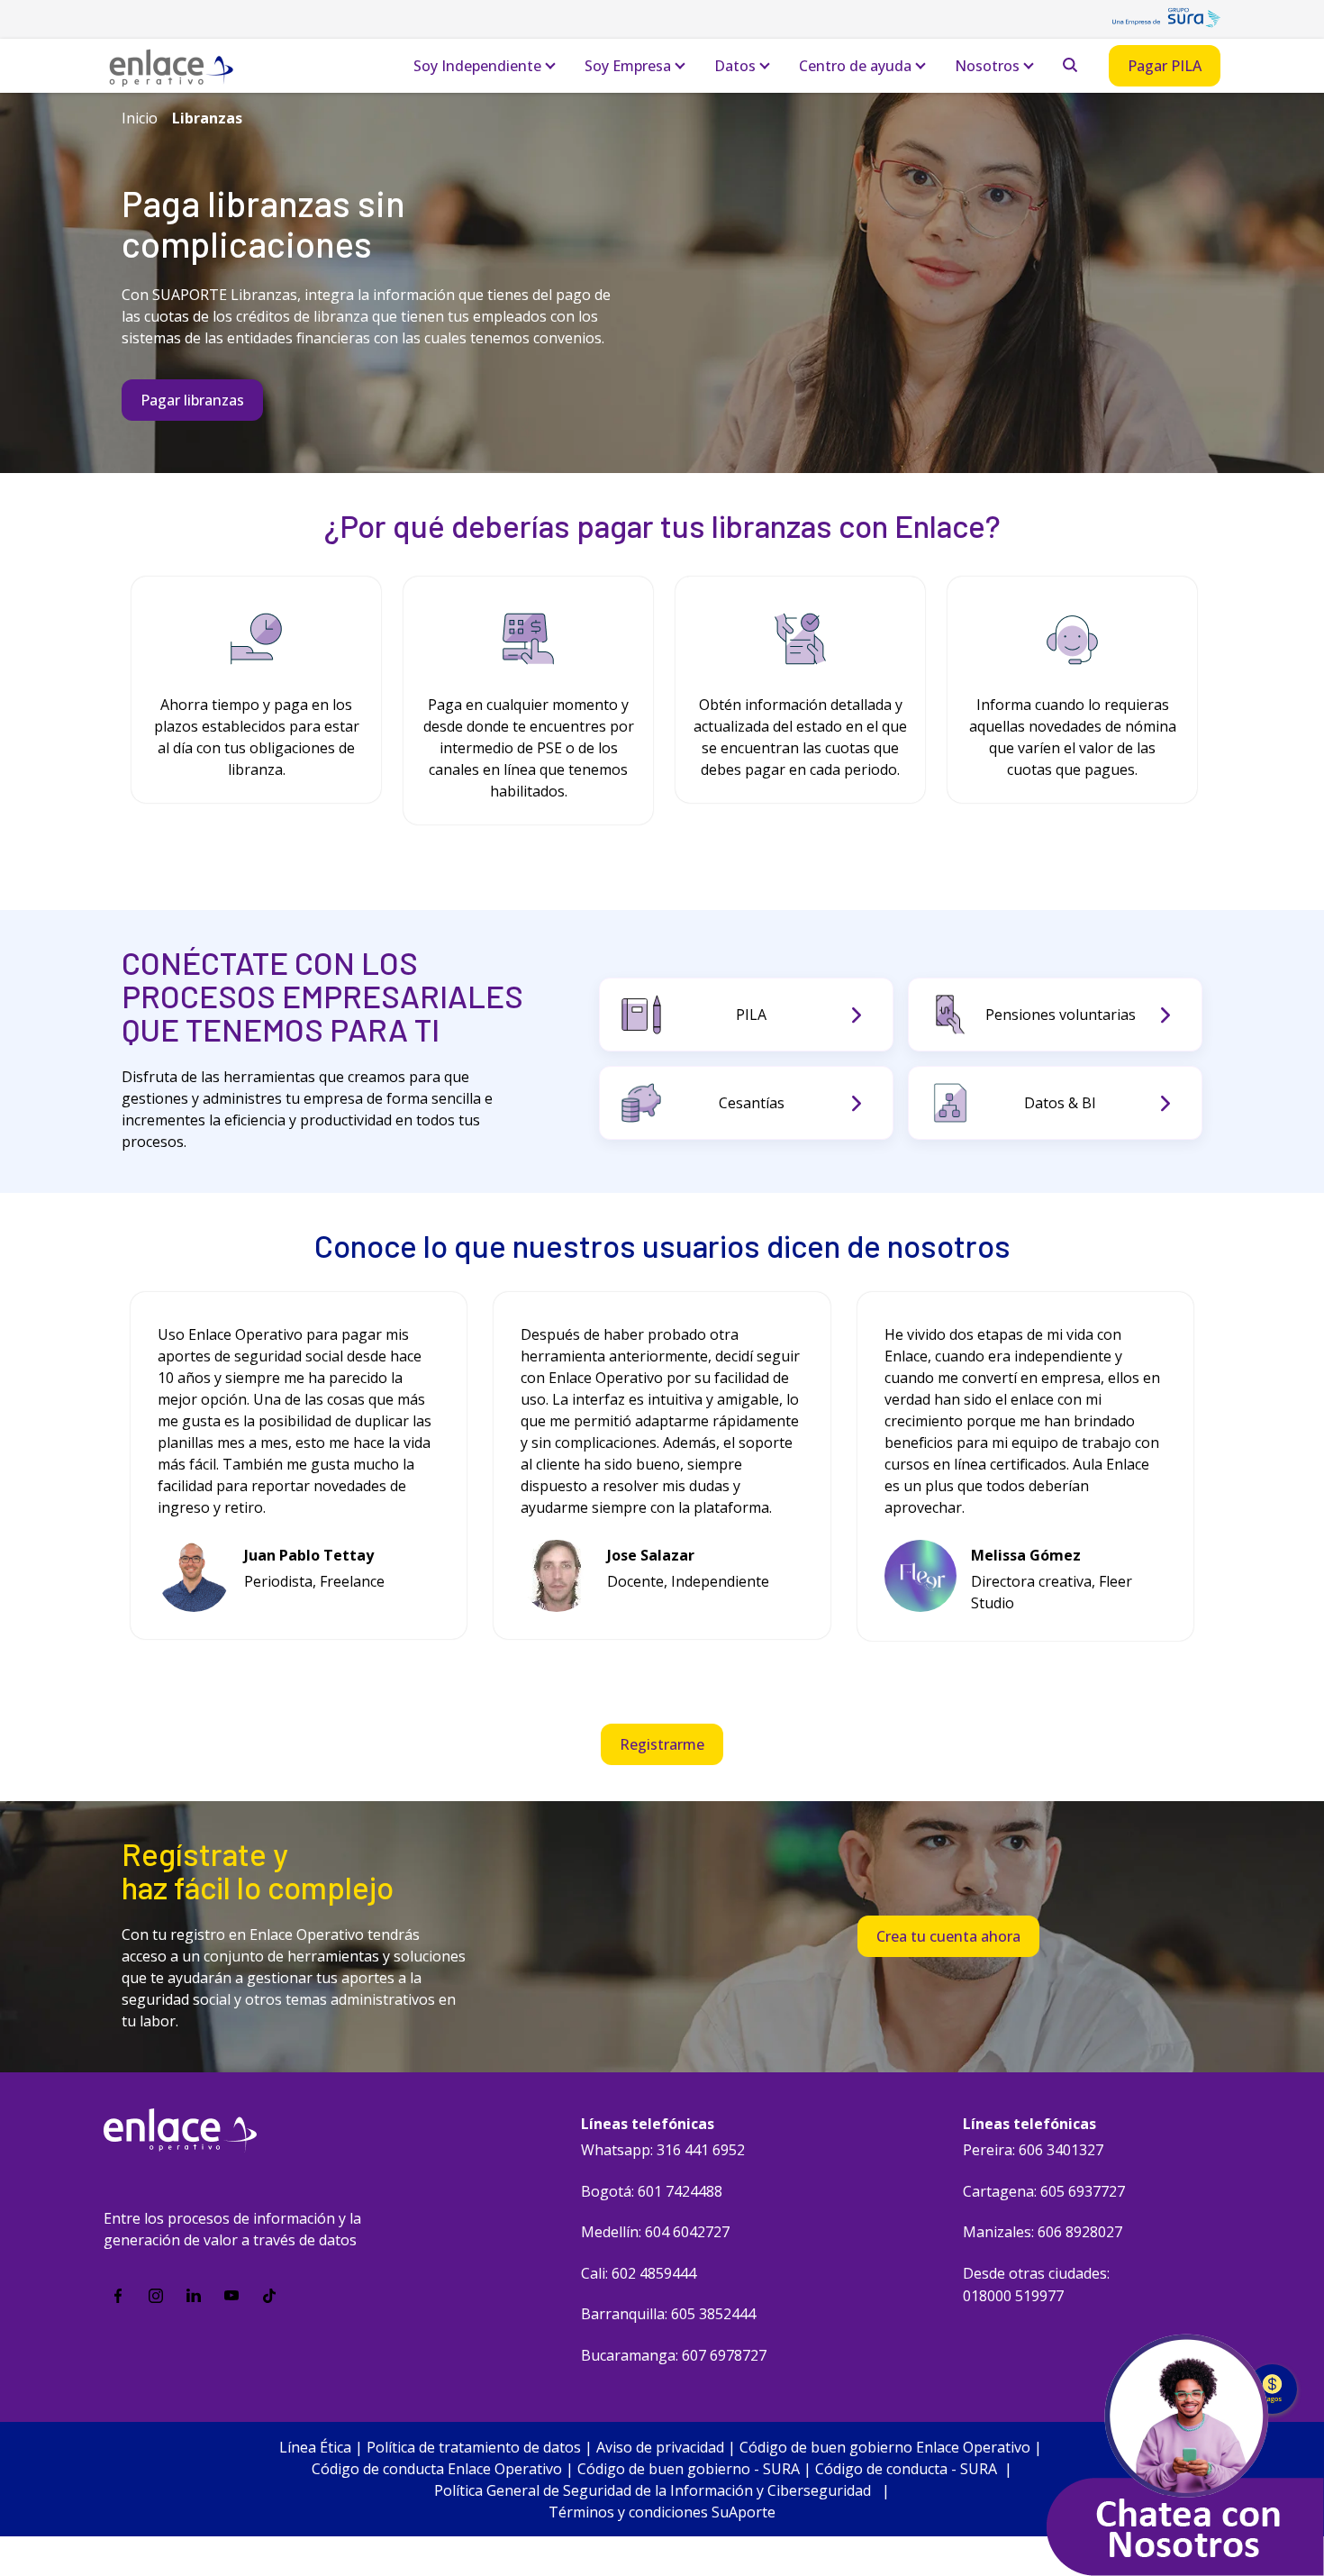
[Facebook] (118, 2296)
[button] (1224, 691)
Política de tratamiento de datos (474, 2447)
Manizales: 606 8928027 (1043, 2232)
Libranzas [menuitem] (207, 118)
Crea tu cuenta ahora (948, 1936)
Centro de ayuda (855, 66)
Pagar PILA (1165, 66)
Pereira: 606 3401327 (1033, 2150)
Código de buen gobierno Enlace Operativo (885, 2447)
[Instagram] (156, 2296)
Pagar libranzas (192, 400)
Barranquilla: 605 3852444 (668, 2314)
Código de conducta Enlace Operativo (437, 2469)
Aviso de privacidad (660, 2447)
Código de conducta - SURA (906, 2469)
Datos (735, 66)
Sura (1166, 23)
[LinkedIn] (194, 2296)
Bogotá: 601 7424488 (652, 2191)
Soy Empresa (628, 66)
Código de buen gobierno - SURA (689, 2469)
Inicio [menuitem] (140, 118)
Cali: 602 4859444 (639, 2273)
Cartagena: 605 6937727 (1044, 2191)
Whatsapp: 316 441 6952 (663, 2150)
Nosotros (987, 66)
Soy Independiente (477, 66)
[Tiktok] (269, 2296)
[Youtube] (231, 2296)
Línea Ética (315, 2447)
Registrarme (662, 1744)
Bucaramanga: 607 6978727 (674, 2355)
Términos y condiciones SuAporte (662, 2512)
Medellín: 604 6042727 (655, 2232)
